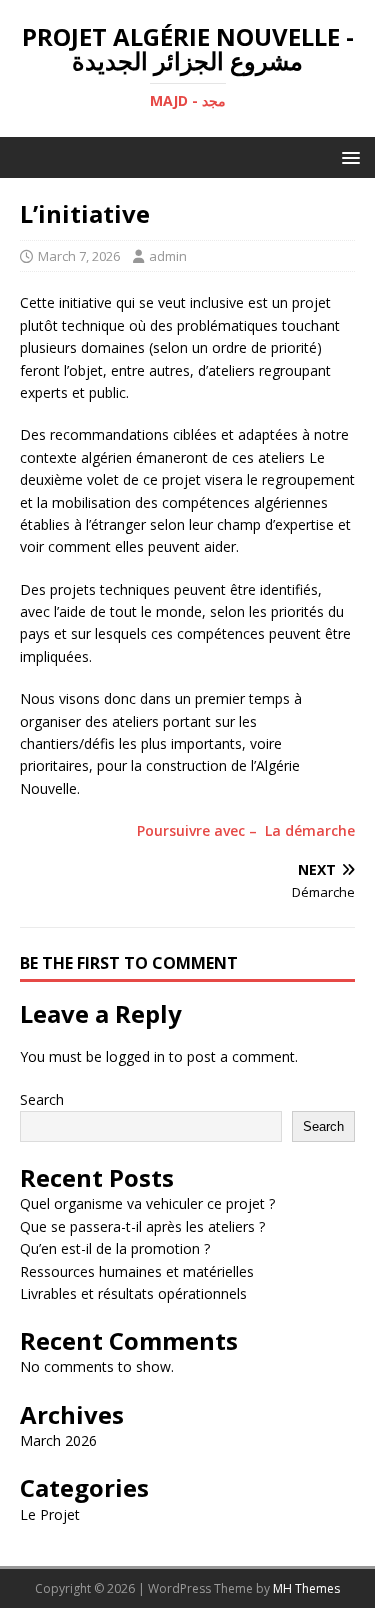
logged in (135, 1056)
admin (168, 256)
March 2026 (58, 1440)
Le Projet (50, 1514)
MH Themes (306, 1588)
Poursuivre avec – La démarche (246, 830)
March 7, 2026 (79, 256)
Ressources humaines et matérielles (137, 1271)
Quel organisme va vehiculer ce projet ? (147, 1203)
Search (42, 1099)
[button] (347, 156)
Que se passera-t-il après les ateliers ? (142, 1226)
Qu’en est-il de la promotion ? (115, 1248)
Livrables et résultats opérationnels (133, 1293)
